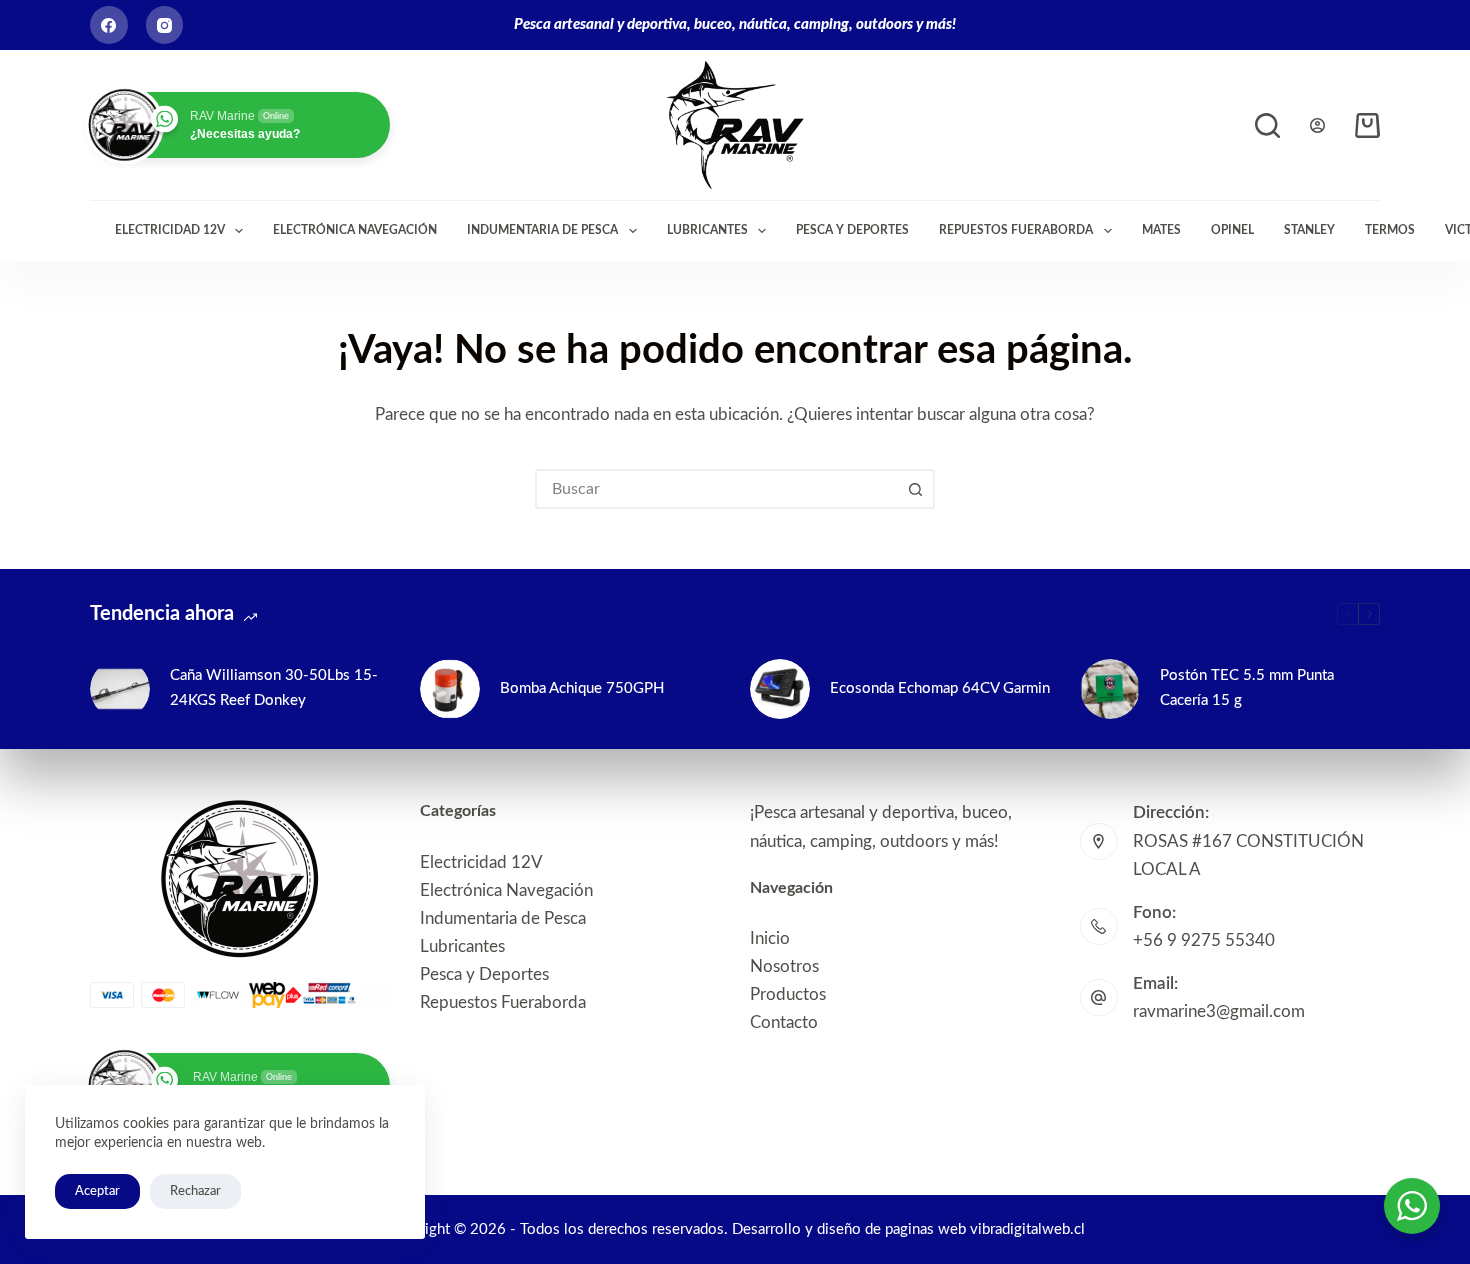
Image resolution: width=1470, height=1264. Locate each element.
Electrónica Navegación (355, 230)
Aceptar (97, 1191)
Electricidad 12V (170, 230)
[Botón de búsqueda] (915, 489)
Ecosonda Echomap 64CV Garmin (940, 688)
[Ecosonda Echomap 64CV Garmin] (780, 689)
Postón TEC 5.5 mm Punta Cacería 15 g (1247, 688)
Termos (1390, 230)
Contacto (784, 1022)
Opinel (1232, 230)
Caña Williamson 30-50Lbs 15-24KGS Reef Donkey (274, 688)
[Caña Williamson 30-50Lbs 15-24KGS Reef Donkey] (120, 689)
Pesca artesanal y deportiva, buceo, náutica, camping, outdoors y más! (735, 24)
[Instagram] (165, 25)
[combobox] (717, 489)
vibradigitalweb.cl (1027, 1229)
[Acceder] (1317, 125)
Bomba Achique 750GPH (582, 688)
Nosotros (784, 966)
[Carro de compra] (1367, 125)
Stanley (1309, 230)
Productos (788, 994)
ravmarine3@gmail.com (1219, 1011)
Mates (1161, 230)
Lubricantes (707, 230)
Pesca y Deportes (852, 230)
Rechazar (195, 1191)
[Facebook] (109, 25)
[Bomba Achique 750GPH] (450, 689)
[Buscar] (1267, 125)
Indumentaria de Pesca (542, 230)
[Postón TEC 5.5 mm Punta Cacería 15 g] (1110, 689)
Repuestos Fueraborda (1016, 230)
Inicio (770, 938)
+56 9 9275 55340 (1204, 940)
